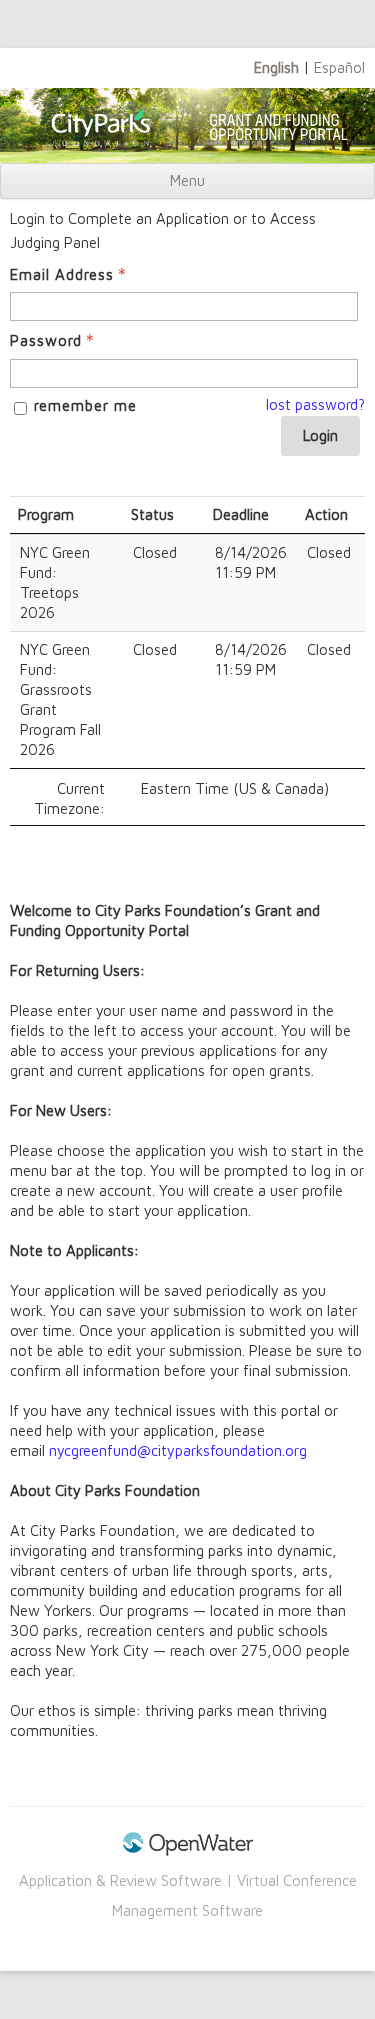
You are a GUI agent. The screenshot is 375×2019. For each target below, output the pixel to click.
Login (320, 435)
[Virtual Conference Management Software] (188, 1850)
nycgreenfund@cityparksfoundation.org (178, 1450)
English (276, 67)
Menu (187, 180)
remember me (85, 405)
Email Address (62, 274)
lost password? (315, 404)
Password (46, 340)
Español (339, 67)
